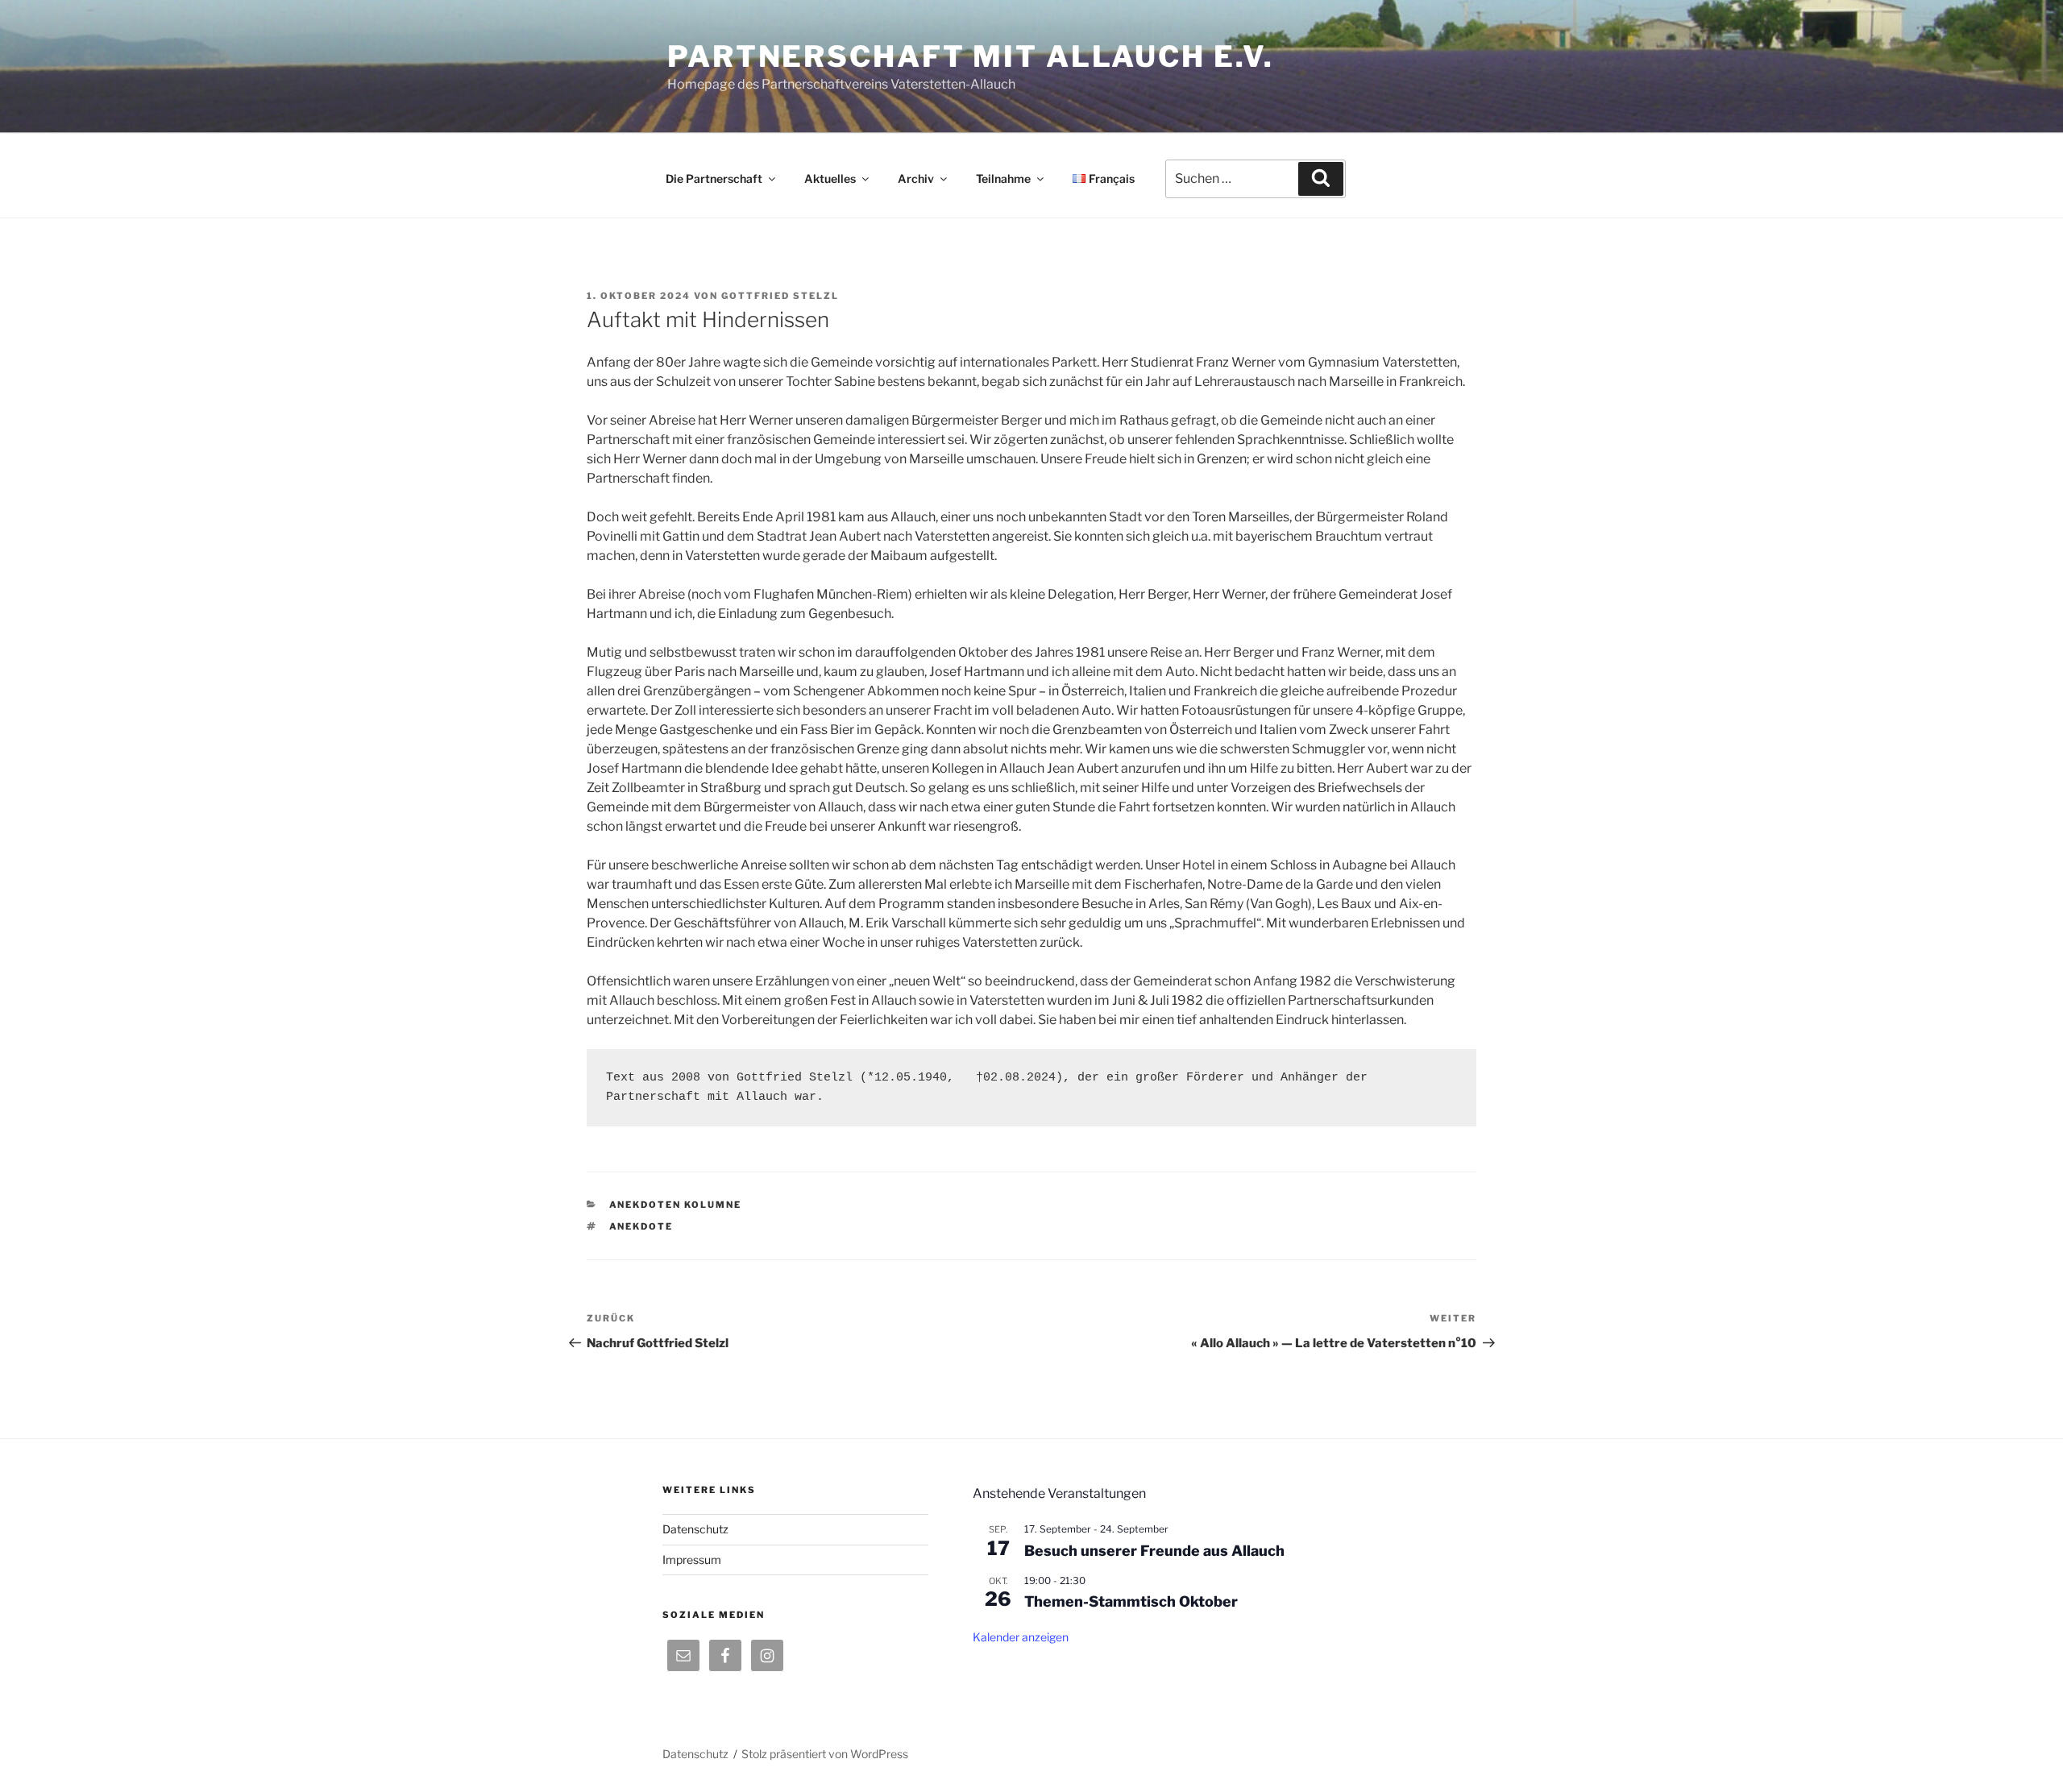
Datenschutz (695, 1529)
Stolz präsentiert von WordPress (825, 1754)
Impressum (692, 1560)
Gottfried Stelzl (780, 296)
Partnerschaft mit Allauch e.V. (970, 56)
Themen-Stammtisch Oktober (1131, 1601)
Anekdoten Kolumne (676, 1205)
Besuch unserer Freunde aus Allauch (1154, 1551)
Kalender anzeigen (1021, 1637)
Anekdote (641, 1226)
